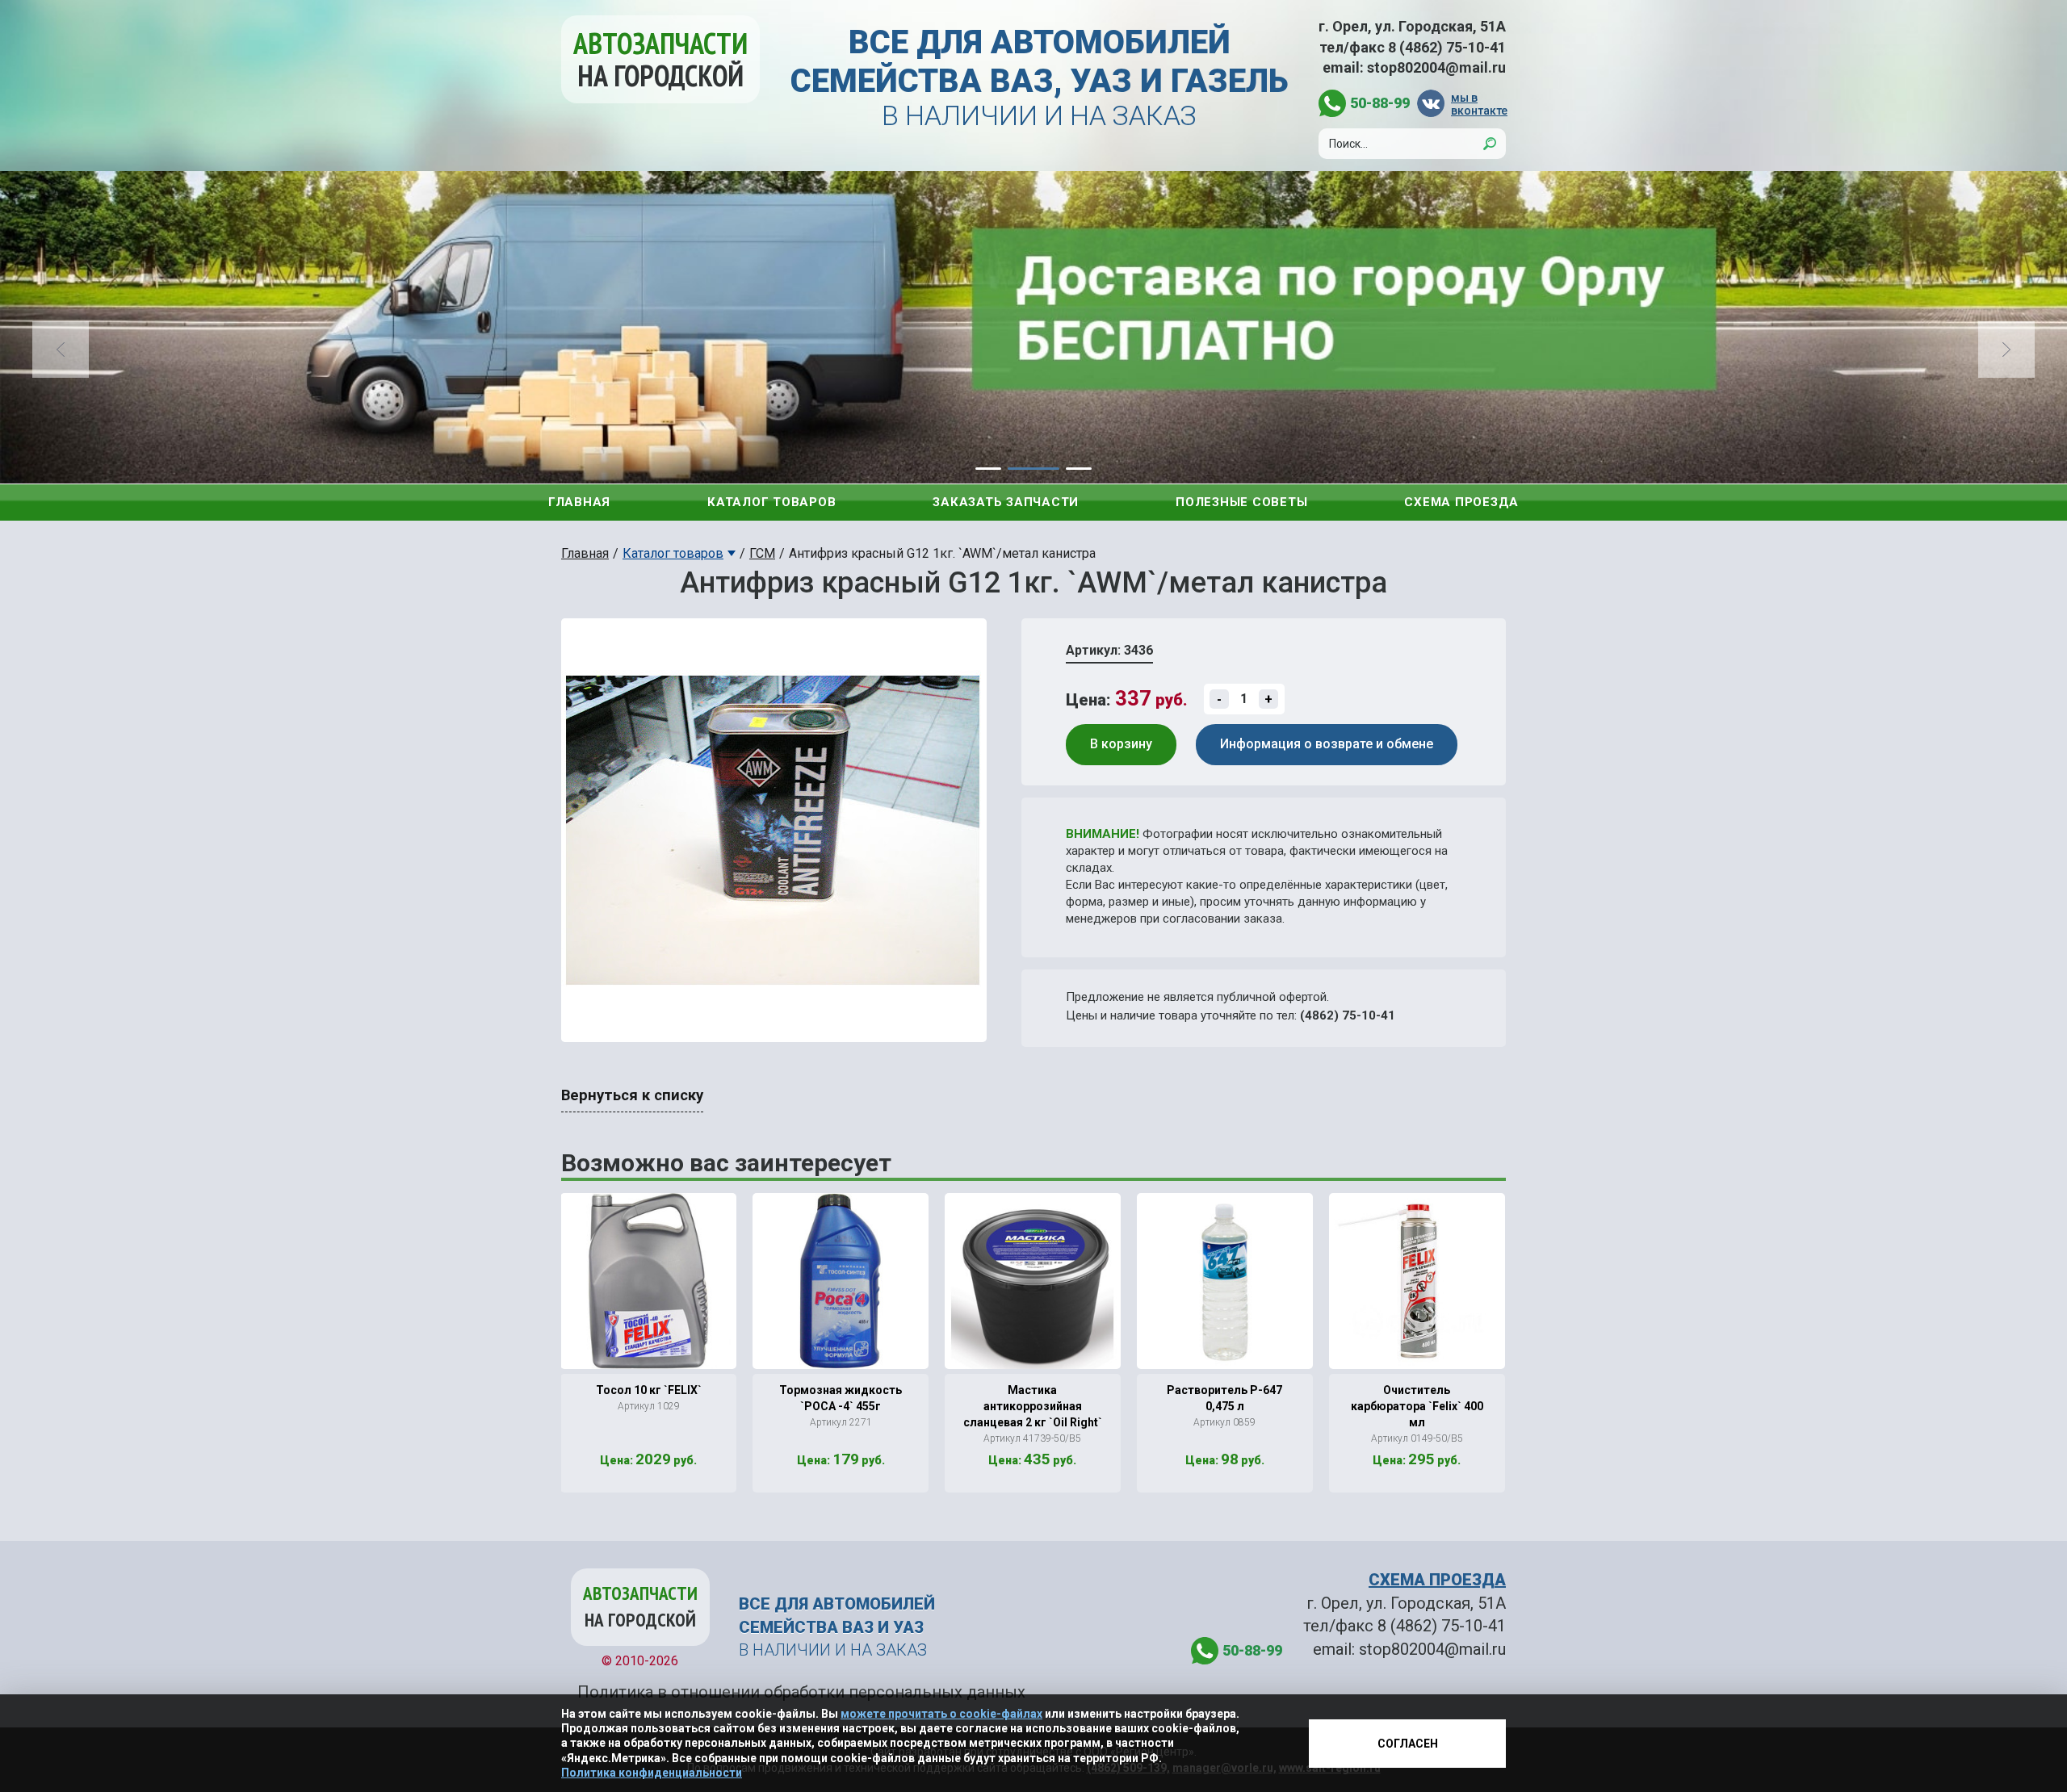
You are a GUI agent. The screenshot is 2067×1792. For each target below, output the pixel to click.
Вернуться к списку (632, 1095)
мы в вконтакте (1478, 104)
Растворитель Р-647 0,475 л (1224, 1398)
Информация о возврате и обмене (1327, 744)
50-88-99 (1380, 103)
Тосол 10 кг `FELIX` (649, 1390)
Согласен (1408, 1744)
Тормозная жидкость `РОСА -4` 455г (841, 1398)
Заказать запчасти (1006, 502)
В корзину (1121, 744)
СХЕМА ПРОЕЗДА (1437, 1580)
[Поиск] (1490, 144)
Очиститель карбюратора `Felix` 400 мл (1417, 1406)
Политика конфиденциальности (652, 1773)
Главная (579, 502)
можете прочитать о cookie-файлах (941, 1714)
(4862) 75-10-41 (1348, 1015)
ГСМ (762, 553)
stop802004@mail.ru (1436, 67)
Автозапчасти (660, 59)
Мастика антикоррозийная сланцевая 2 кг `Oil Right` (1033, 1406)
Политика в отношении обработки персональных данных (801, 1692)
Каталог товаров (771, 502)
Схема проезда (1461, 502)
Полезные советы (1241, 502)
